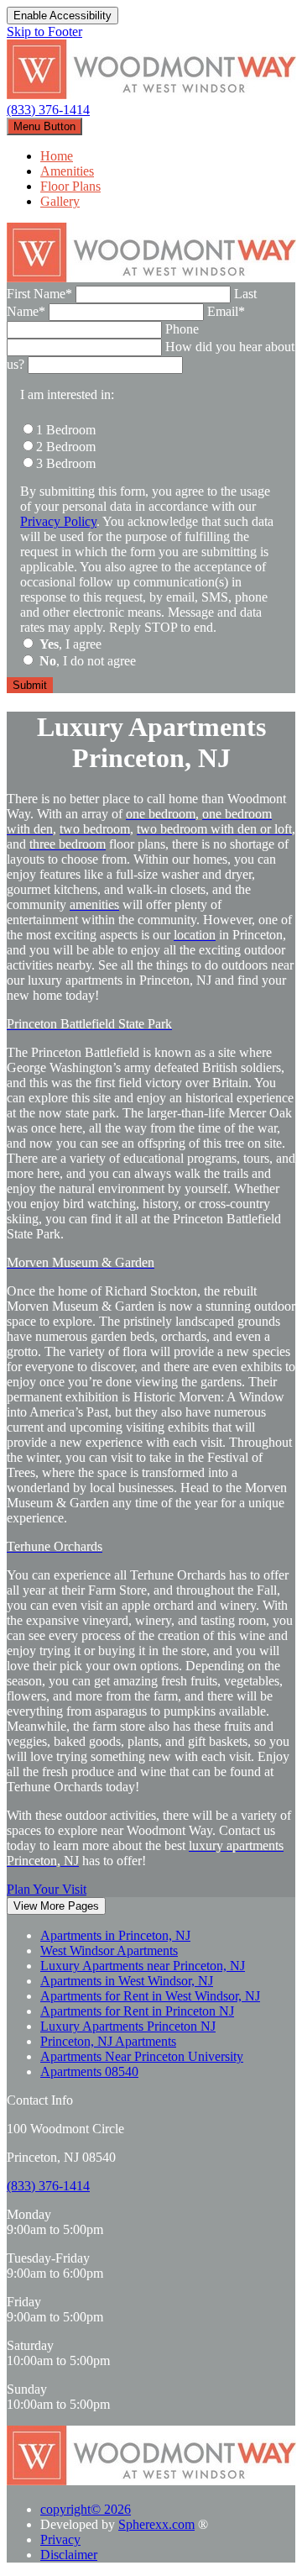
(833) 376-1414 (48, 110)
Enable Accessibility (62, 16)
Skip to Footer (44, 32)
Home (57, 156)
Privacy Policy (58, 521)
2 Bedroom (66, 447)
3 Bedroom (66, 463)
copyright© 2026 (86, 2509)
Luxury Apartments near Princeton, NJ (143, 1966)
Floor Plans (70, 186)
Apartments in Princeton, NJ (115, 1935)
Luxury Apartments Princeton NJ (128, 2026)
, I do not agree (88, 661)
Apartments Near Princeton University (142, 2056)
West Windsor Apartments (109, 1950)
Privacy (60, 2539)
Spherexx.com (156, 2524)
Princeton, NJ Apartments (108, 2041)
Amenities (67, 171)
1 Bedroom (66, 430)
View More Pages (56, 1906)
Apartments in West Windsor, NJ (127, 1981)
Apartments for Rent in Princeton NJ (137, 2011)
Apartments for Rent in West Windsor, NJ (150, 1996)
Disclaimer (69, 2555)
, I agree (70, 644)
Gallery (60, 201)
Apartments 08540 (89, 2071)
